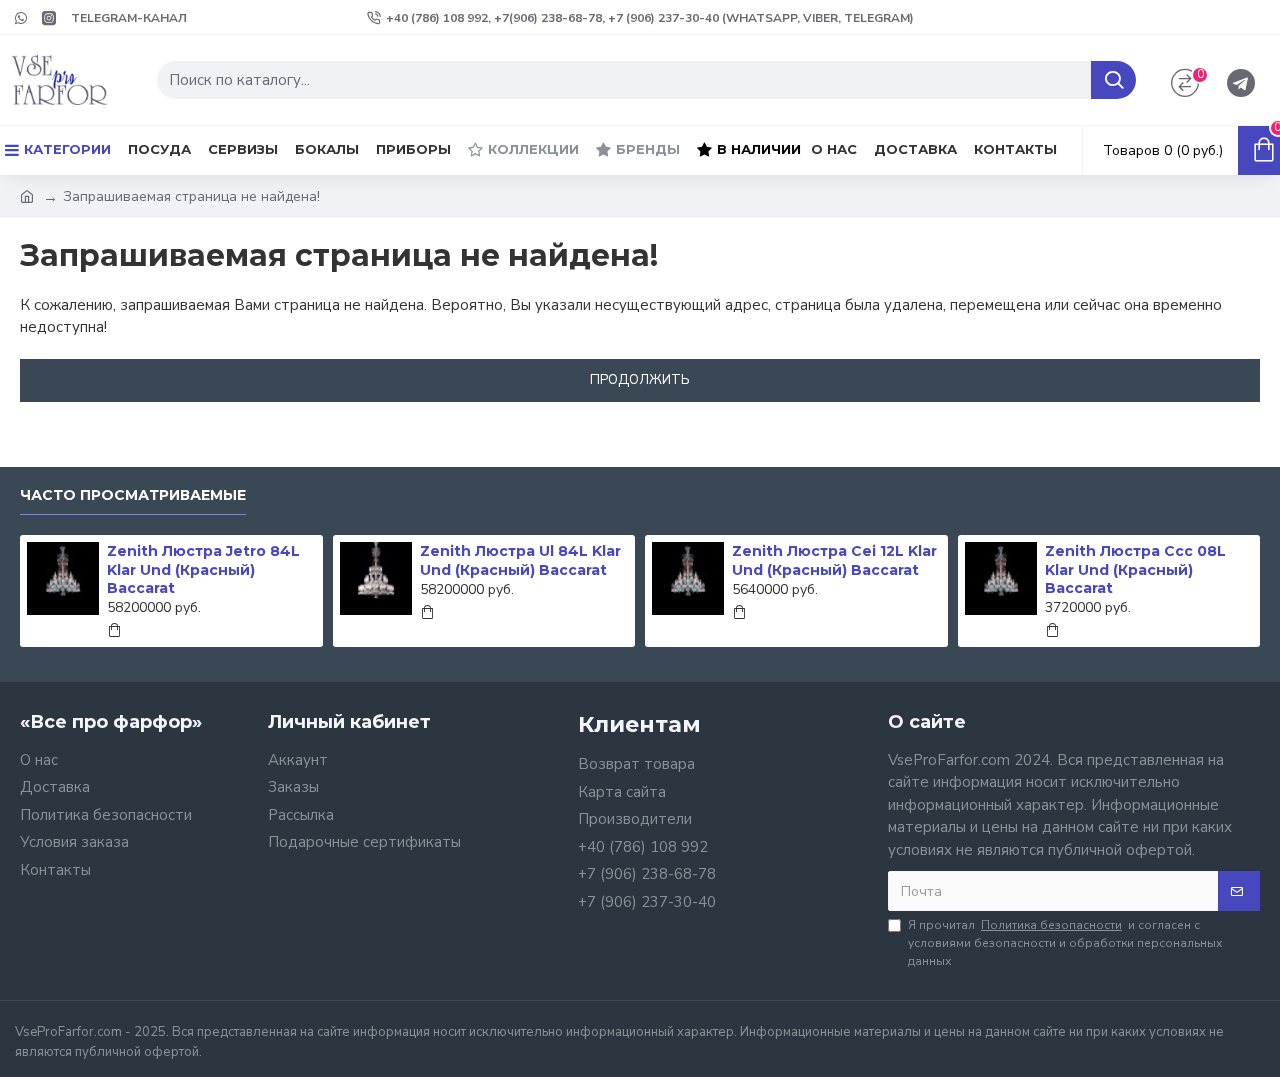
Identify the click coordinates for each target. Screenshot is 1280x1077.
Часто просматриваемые (133, 495)
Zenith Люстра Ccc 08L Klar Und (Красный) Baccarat (1135, 569)
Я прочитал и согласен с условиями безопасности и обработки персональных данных (1065, 943)
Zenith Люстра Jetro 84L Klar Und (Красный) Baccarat (203, 569)
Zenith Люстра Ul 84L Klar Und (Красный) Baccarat (520, 560)
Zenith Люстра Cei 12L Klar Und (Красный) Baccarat (834, 560)
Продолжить (640, 380)
